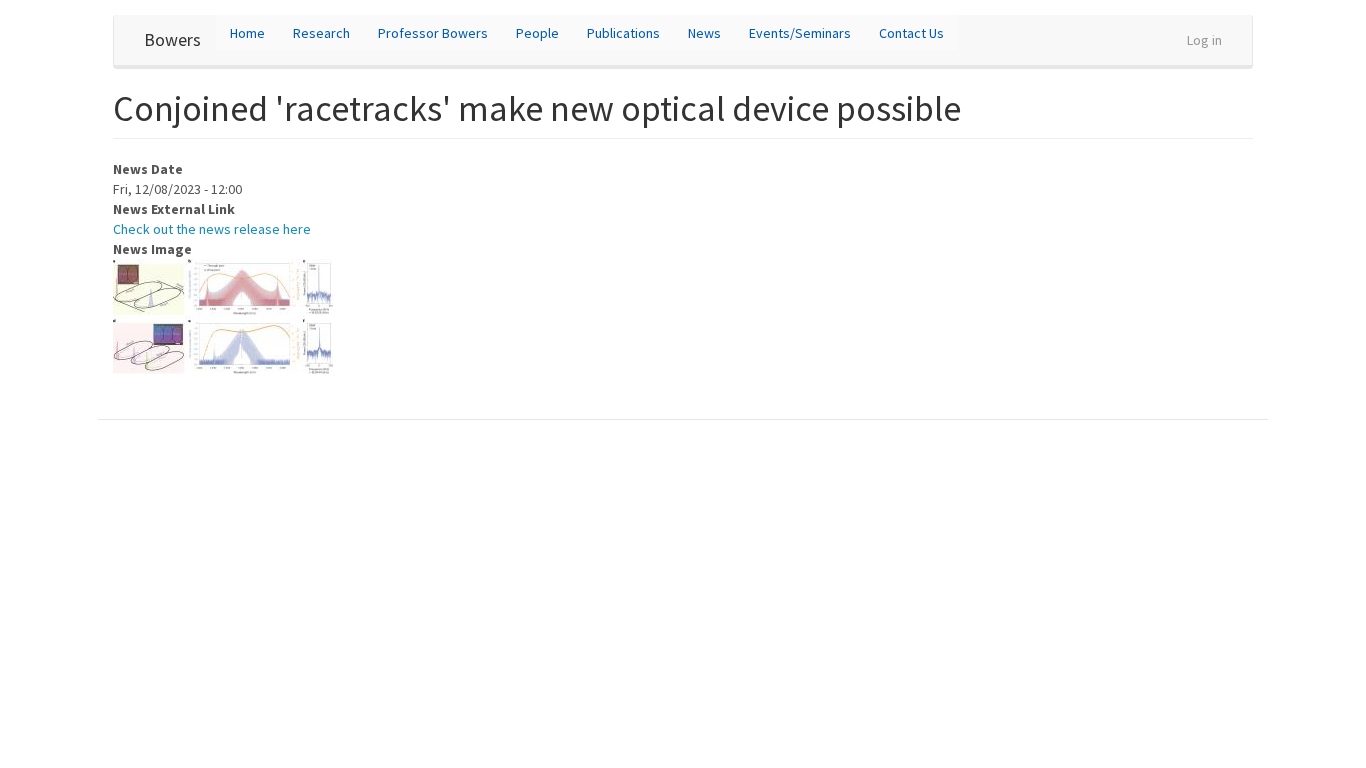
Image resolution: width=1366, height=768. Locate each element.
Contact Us (911, 33)
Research (321, 33)
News (704, 33)
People (537, 33)
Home (247, 33)
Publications (623, 33)
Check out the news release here (212, 229)
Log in (1204, 40)
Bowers (172, 39)
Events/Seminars (800, 33)
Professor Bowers (433, 33)
